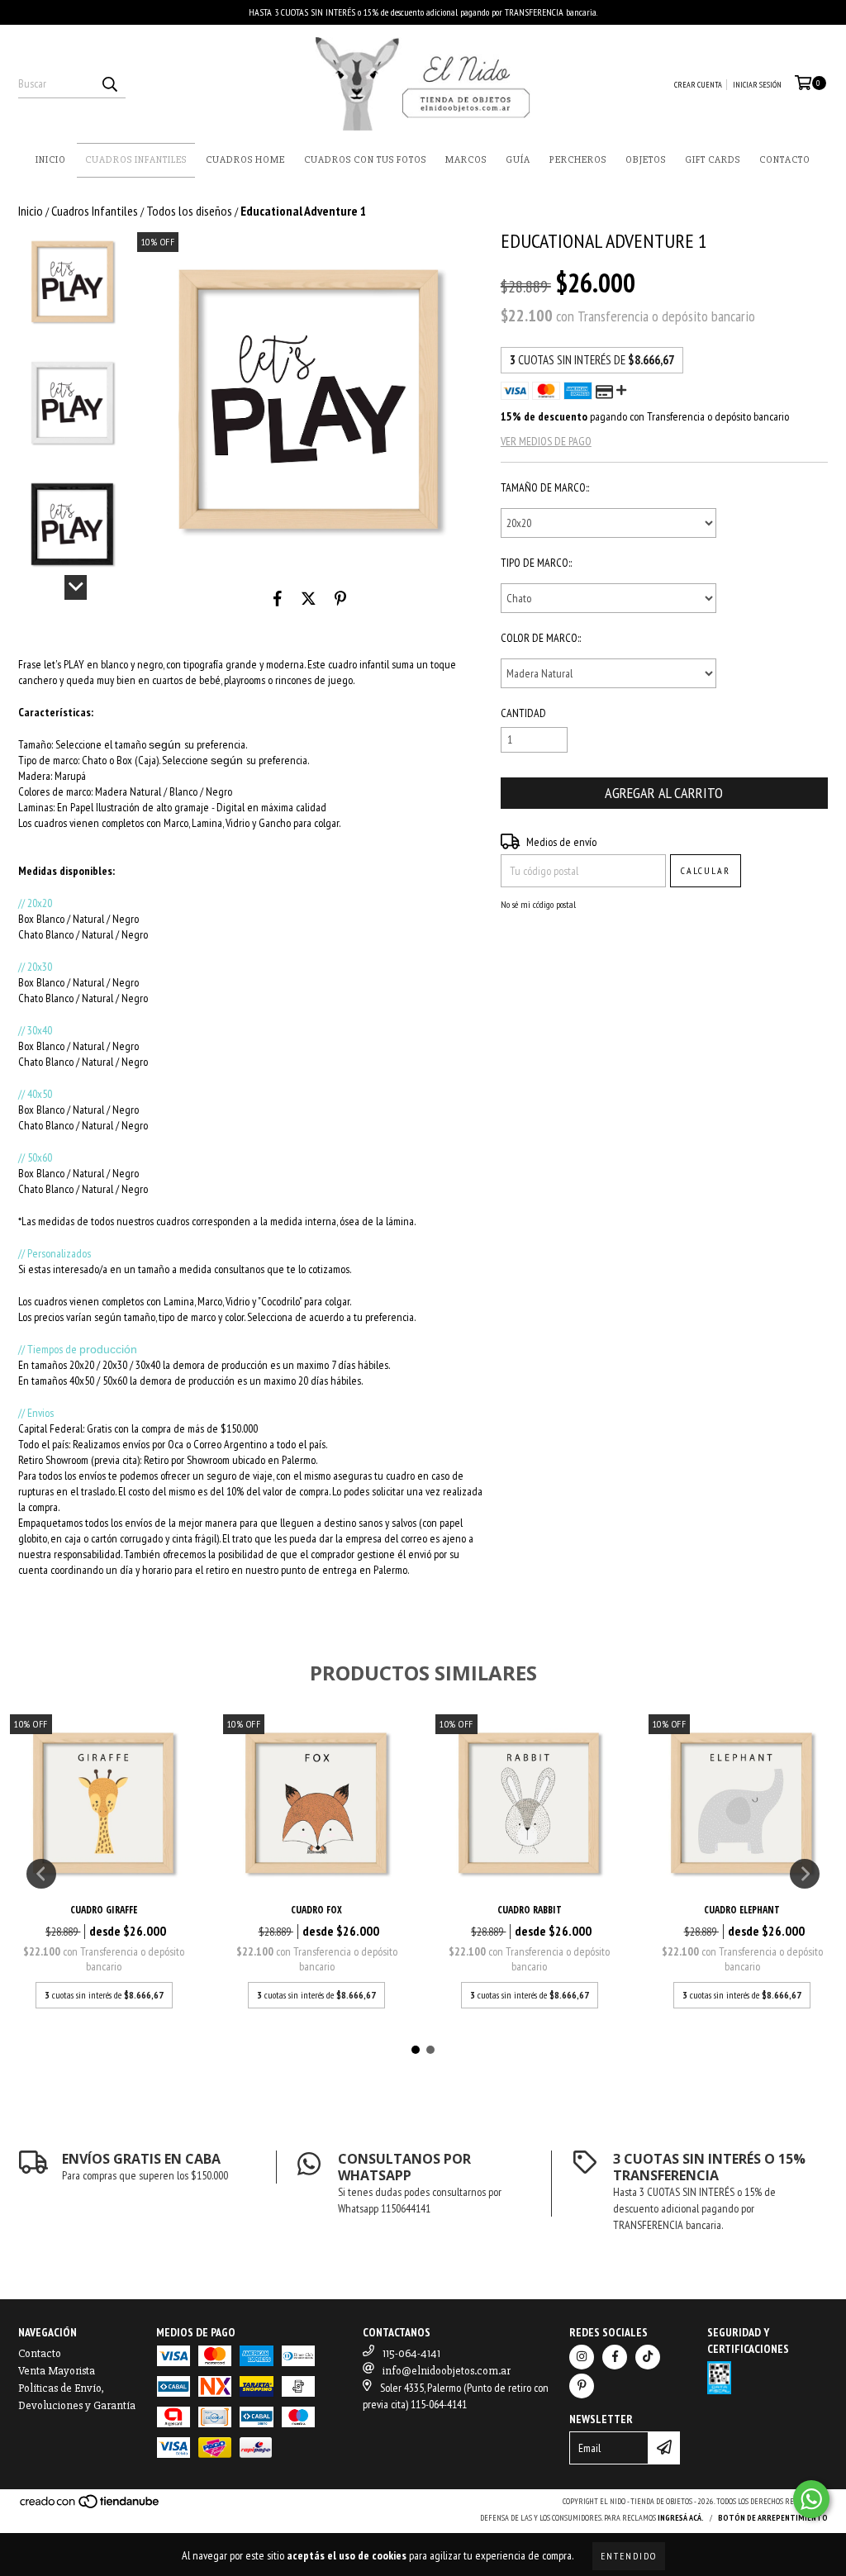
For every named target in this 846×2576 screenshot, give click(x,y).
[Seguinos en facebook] (615, 2357)
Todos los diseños (189, 211)
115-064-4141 (411, 2353)
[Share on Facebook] (278, 599)
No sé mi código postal (538, 904)
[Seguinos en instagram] (582, 2357)
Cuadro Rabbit (530, 1910)
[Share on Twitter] (309, 599)
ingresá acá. (681, 2518)
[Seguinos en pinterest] (582, 2386)
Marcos (466, 160)
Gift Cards (713, 160)
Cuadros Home (245, 160)
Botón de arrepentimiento (773, 2518)
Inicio (51, 160)
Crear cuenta (698, 85)
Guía (518, 160)
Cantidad (523, 713)
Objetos (646, 160)
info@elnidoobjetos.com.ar (447, 2371)
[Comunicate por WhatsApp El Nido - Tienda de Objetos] (811, 2499)
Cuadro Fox (316, 1910)
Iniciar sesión (757, 85)
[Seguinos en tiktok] (648, 2357)
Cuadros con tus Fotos (365, 160)
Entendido (629, 2556)
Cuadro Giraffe (104, 1910)
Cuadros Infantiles (136, 160)
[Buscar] (109, 83)
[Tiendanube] (90, 2507)
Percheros (578, 160)
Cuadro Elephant (742, 1910)
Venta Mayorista (57, 2371)
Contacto (785, 160)
